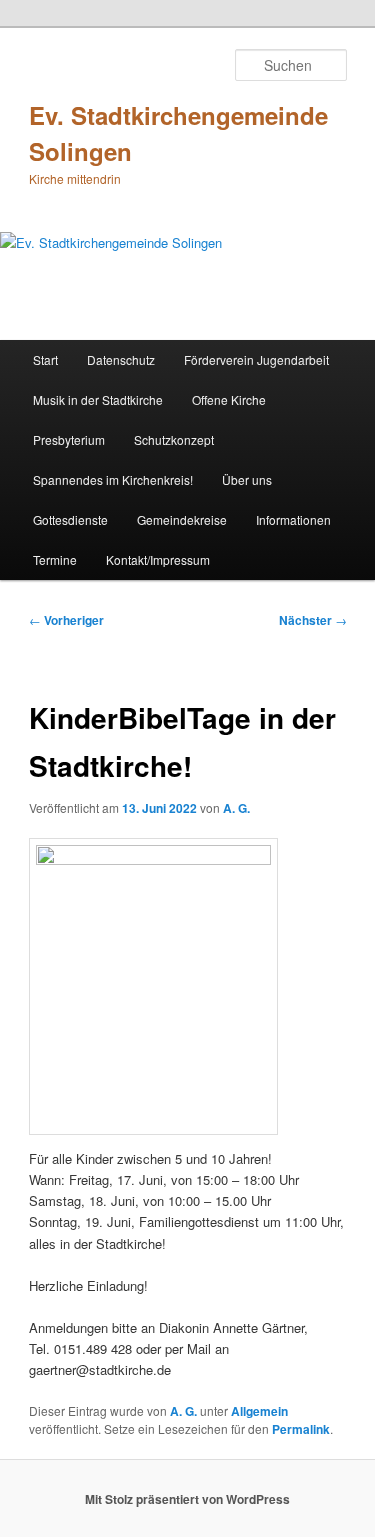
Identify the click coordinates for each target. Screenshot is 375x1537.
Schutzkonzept (174, 439)
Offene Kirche (229, 399)
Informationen (293, 519)
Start (45, 359)
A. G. (236, 808)
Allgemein (259, 1411)
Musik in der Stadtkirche (98, 399)
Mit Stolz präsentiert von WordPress (187, 1499)
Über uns (247, 479)
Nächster (313, 620)
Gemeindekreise (182, 519)
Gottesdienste (70, 519)
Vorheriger (66, 620)
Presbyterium (69, 439)
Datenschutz (121, 359)
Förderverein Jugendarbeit (256, 359)
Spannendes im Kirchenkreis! (113, 479)
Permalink (301, 1429)
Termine (55, 559)
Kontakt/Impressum (158, 559)
